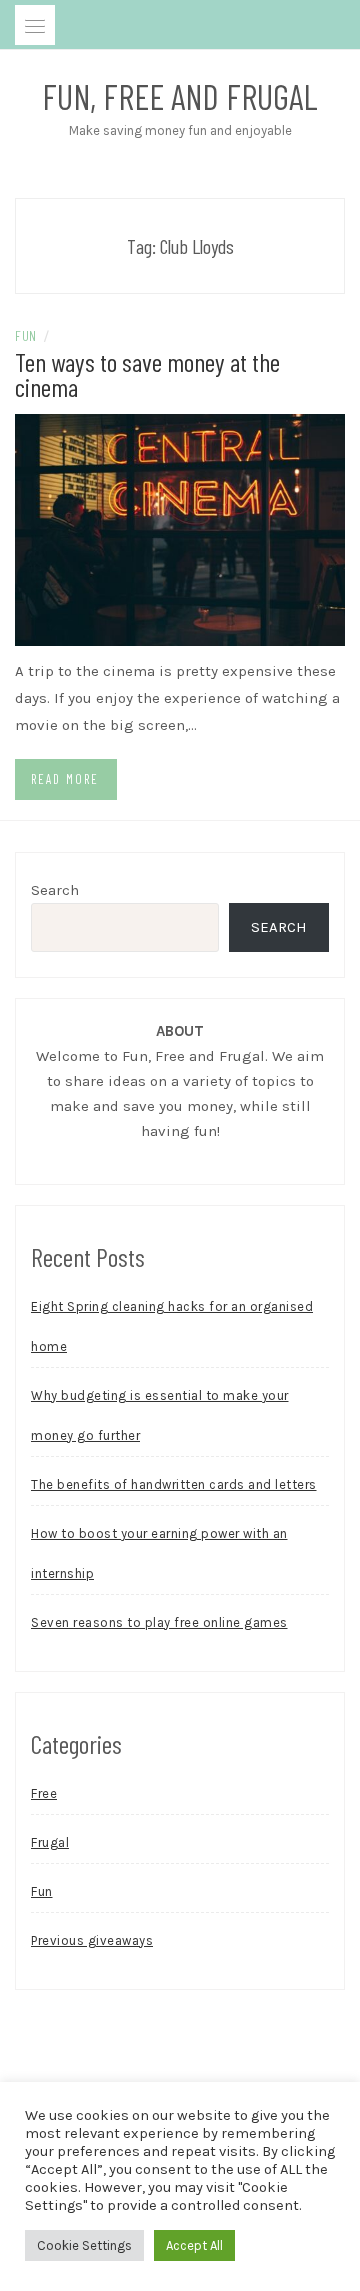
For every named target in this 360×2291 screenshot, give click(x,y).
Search (55, 890)
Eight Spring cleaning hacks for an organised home (172, 1326)
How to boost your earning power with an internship (159, 1553)
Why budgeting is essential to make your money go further (160, 1415)
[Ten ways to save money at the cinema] (180, 528)
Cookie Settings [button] (84, 2245)
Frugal (50, 1842)
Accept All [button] (194, 2245)
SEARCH (279, 927)
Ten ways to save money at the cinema (147, 374)
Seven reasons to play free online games (159, 1622)
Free (44, 1793)
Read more (65, 779)
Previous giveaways (92, 1940)
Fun (26, 335)
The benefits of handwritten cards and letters (174, 1484)
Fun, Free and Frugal (180, 96)
